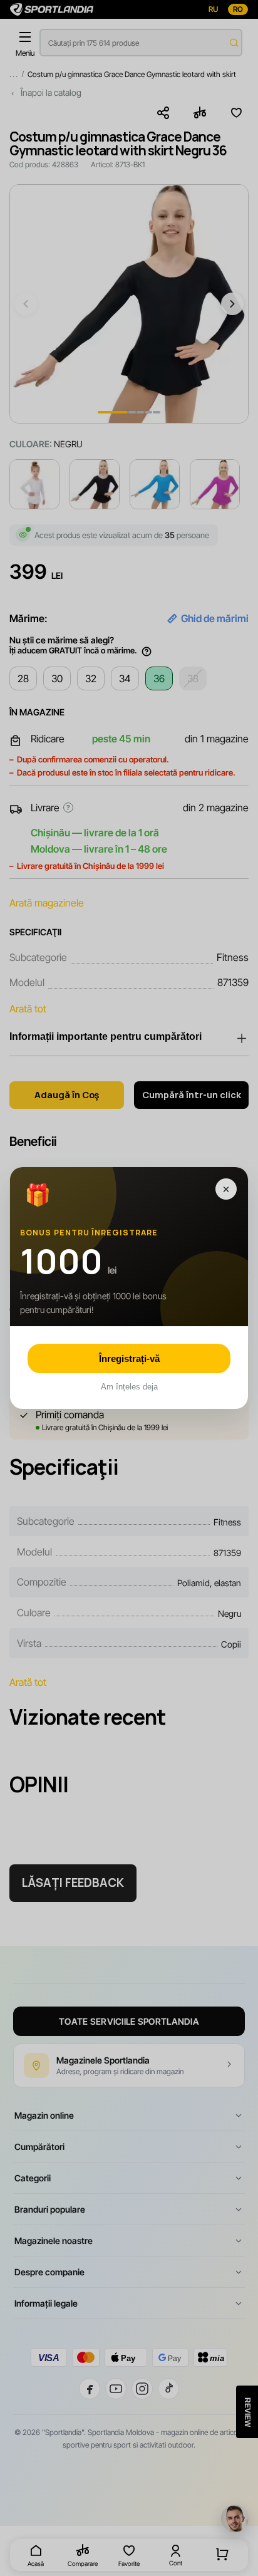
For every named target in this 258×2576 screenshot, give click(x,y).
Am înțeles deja (129, 1387)
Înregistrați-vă (129, 1358)
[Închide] (226, 1189)
